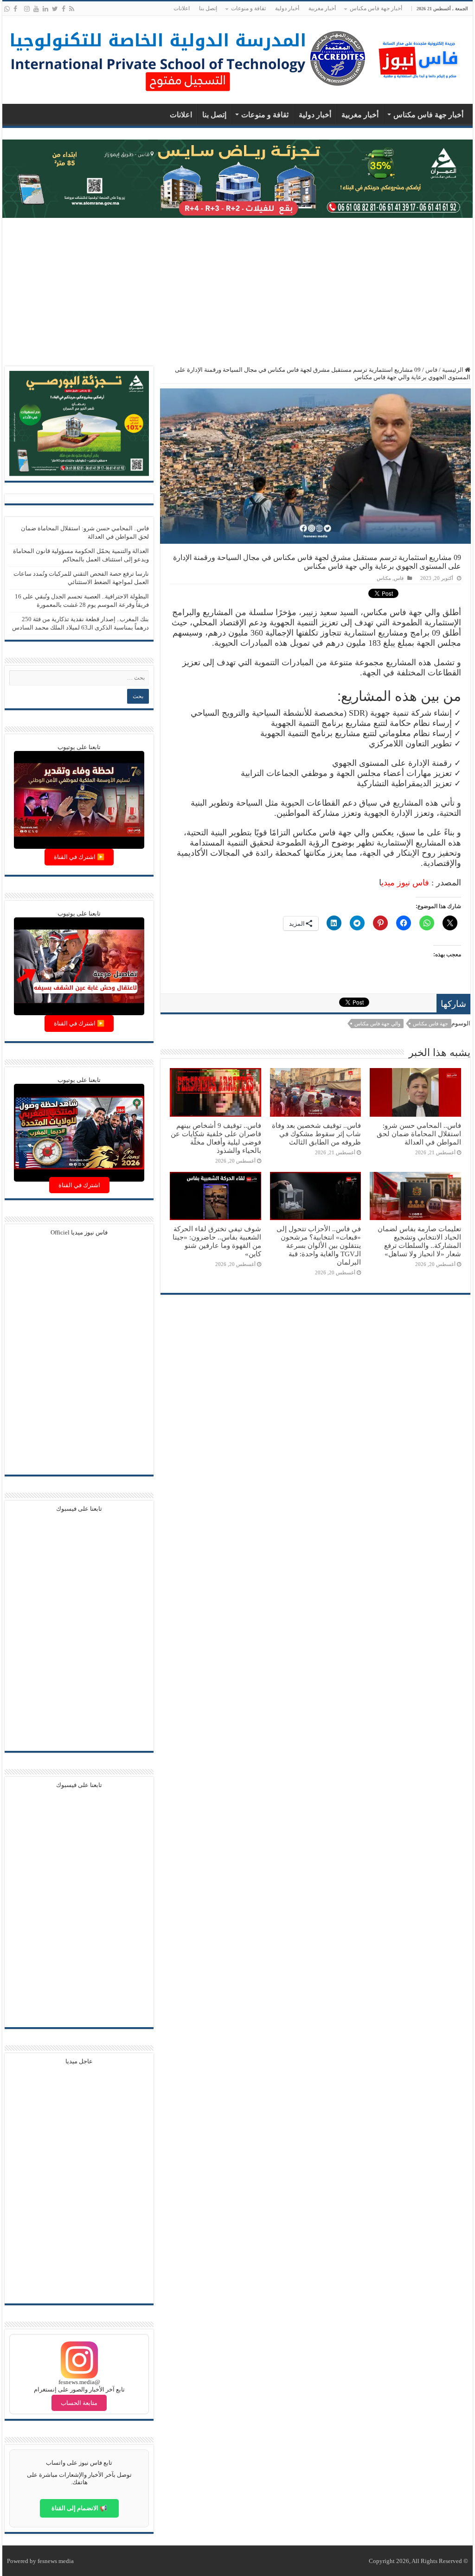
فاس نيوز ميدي (405, 883)
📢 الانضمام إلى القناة (79, 2508)
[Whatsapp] (7, 9)
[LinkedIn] (45, 9)
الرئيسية (453, 370)
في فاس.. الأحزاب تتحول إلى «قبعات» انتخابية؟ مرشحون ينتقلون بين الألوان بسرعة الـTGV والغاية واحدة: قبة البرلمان (319, 1245)
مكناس (384, 578)
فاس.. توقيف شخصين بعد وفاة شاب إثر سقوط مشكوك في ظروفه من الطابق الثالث (316, 1134)
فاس (431, 370)
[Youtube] (36, 9)
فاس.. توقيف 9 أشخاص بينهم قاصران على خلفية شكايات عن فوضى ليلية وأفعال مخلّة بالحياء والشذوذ (216, 1138)
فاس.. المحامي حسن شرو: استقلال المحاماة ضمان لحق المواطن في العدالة (419, 1134)
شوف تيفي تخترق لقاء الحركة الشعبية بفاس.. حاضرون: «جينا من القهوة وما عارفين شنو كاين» (217, 1241)
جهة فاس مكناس (430, 1024)
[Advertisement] (237, 292)
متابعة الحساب (79, 2403)
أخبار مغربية (322, 8)
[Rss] (72, 9)
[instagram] (27, 9)
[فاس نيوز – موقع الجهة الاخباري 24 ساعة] (419, 58)
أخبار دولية (287, 8)
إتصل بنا (208, 8)
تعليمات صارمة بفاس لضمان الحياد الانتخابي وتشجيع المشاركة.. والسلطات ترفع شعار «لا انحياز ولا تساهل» (419, 1241)
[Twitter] (55, 9)
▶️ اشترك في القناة (79, 857)
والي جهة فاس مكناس (377, 1024)
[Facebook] (64, 9)
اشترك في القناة (79, 1185)
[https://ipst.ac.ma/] (188, 58)
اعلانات (182, 8)
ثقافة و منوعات (248, 8)
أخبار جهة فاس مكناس (376, 8)
